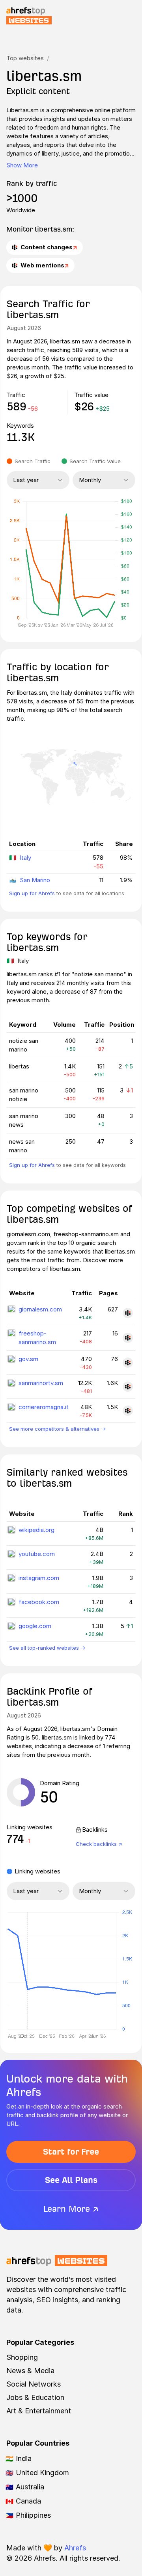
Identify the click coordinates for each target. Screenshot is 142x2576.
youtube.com (37, 1554)
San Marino (35, 880)
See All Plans (71, 2180)
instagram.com (39, 1578)
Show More (22, 165)
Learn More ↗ (71, 2209)
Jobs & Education (35, 2397)
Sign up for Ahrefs (32, 893)
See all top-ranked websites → (47, 1648)
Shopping (22, 2357)
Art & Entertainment (39, 2411)
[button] (28, 1971)
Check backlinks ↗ (99, 1844)
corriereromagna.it (44, 1407)
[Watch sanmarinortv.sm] (128, 1387)
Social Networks (34, 2384)
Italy (25, 858)
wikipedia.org (36, 1530)
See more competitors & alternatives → (57, 1429)
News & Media (30, 2371)
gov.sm (28, 1359)
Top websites (25, 58)
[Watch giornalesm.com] (128, 1313)
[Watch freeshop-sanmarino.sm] (128, 1338)
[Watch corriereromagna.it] (128, 1411)
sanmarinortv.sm (41, 1383)
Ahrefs (75, 2548)
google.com (35, 1626)
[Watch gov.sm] (128, 1363)
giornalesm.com (40, 1309)
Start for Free (71, 2152)
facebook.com (39, 1602)
